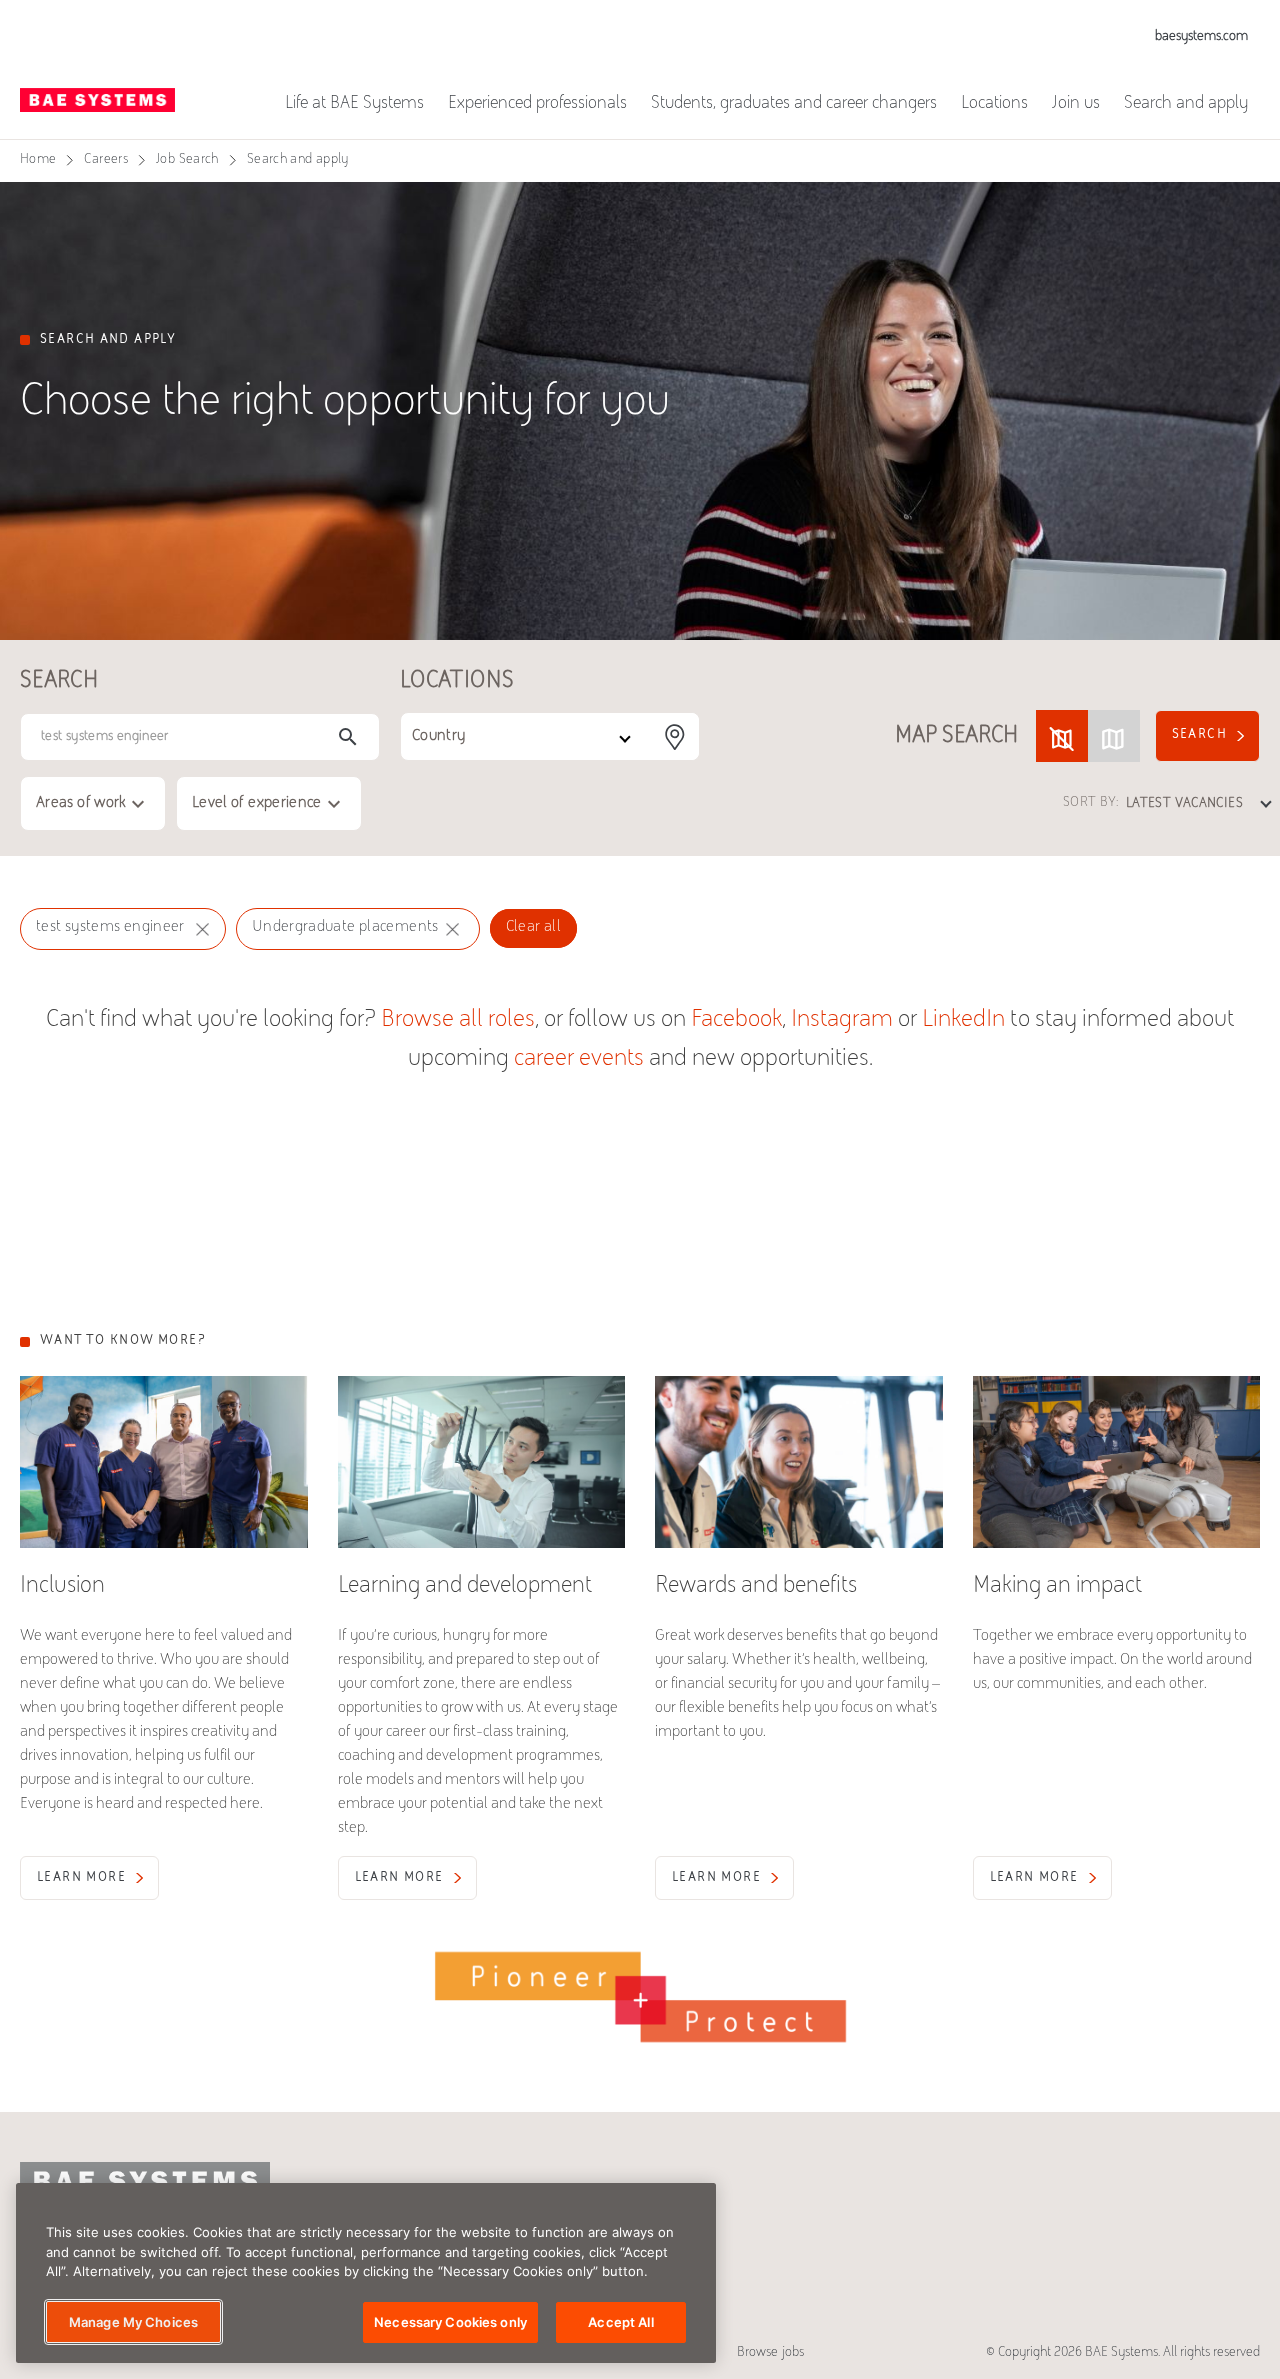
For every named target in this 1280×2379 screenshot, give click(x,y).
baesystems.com (1201, 37)
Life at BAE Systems (354, 104)
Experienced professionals (537, 104)
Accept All (620, 2321)
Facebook (736, 1020)
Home (38, 160)
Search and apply (1186, 104)
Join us (1076, 104)
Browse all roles (458, 1020)
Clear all (533, 927)
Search (1199, 735)
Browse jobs (770, 2353)
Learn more (81, 1878)
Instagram (842, 1020)
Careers (106, 160)
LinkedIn (963, 1020)
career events (579, 1059)
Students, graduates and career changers (794, 104)
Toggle (1088, 736)
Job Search (187, 160)
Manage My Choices (133, 2321)
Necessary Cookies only (450, 2321)
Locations (994, 104)
